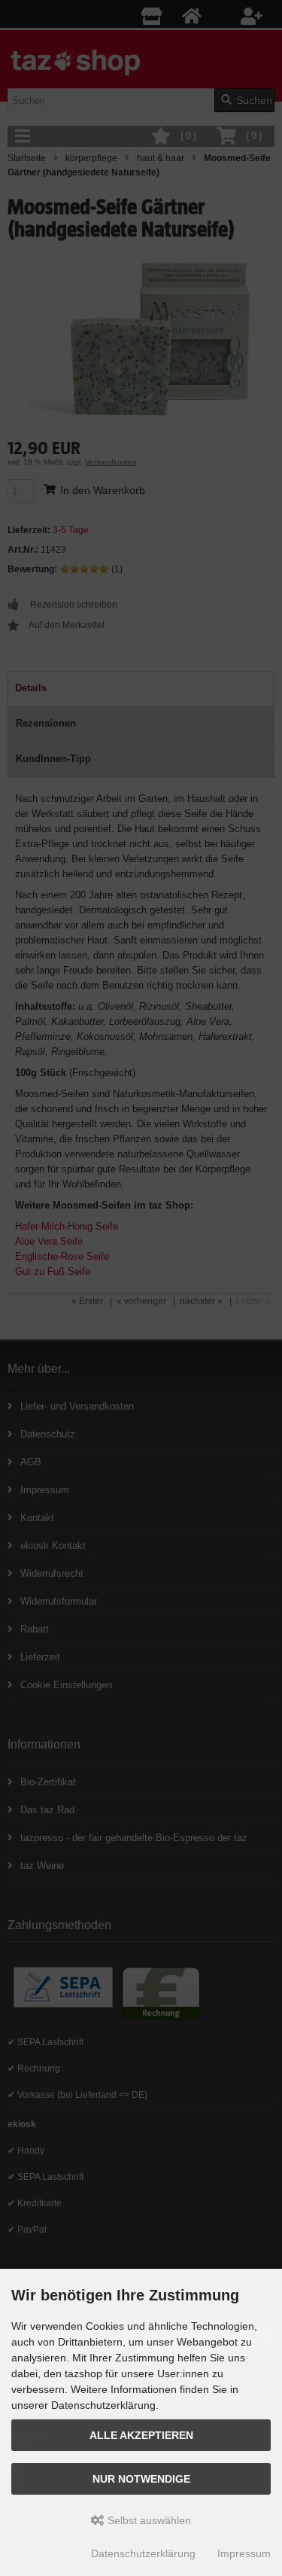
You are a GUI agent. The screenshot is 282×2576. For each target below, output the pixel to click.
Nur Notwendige (141, 2479)
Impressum (244, 2553)
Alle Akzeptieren (141, 2435)
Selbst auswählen (148, 2520)
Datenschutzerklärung (143, 2553)
